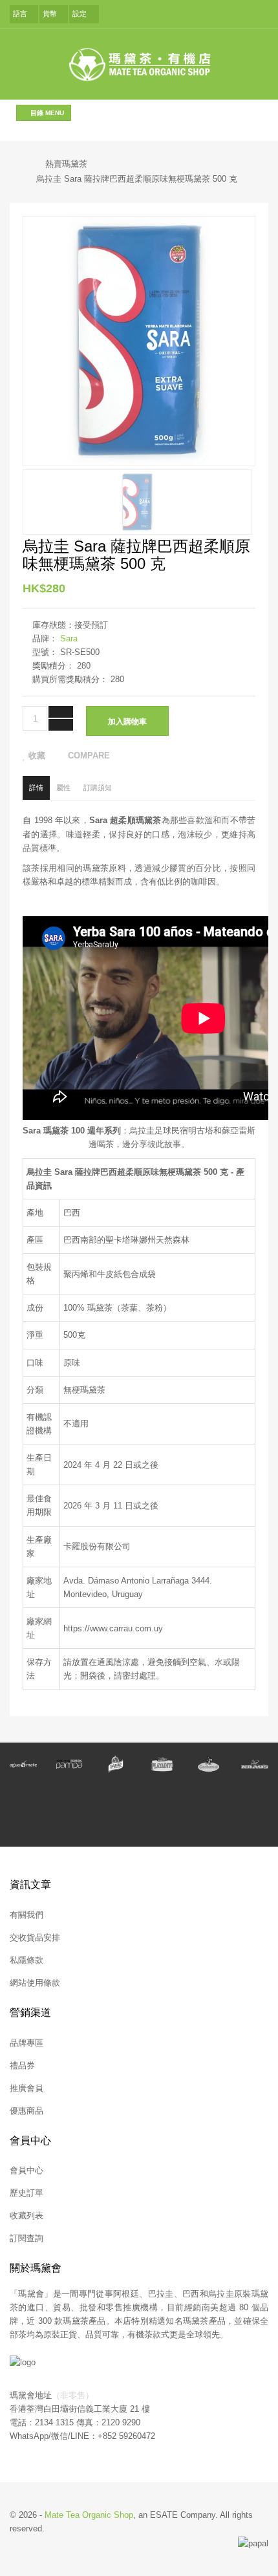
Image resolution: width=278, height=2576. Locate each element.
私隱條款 (27, 1960)
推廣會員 (27, 2088)
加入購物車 (127, 722)
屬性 (63, 788)
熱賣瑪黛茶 (66, 164)
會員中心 (27, 2170)
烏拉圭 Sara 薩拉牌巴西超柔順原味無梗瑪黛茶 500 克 (137, 179)
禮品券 (22, 2066)
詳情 (36, 788)
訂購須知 (98, 788)
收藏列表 (27, 2216)
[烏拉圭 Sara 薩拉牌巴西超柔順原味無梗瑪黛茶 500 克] (138, 501)
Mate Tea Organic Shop (89, 2515)
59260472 (137, 2436)
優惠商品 (27, 2111)
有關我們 (27, 1915)
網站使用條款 (35, 1983)
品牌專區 (27, 2043)
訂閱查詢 (27, 2238)
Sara (69, 639)
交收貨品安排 (35, 1937)
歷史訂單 (27, 2193)
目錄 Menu (46, 113)
